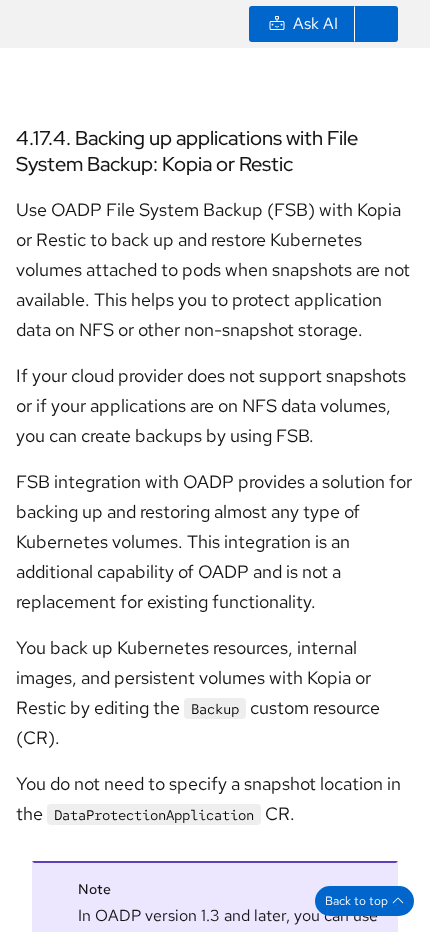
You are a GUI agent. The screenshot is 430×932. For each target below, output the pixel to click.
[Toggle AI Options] (376, 24)
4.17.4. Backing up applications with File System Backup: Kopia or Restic (187, 151)
